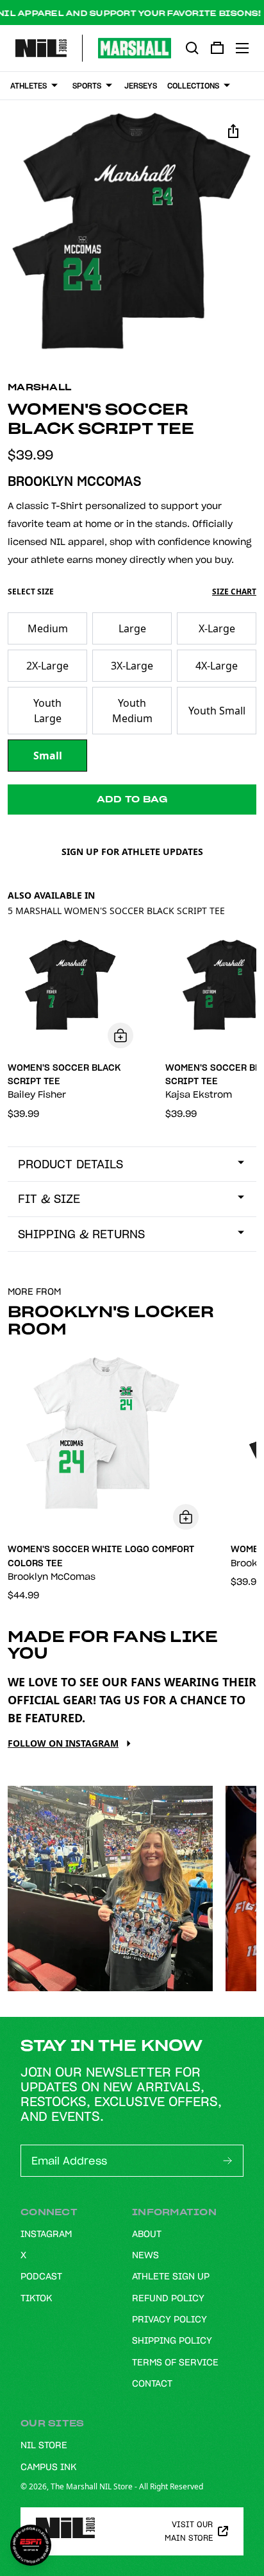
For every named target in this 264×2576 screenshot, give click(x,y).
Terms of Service (175, 2362)
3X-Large (132, 666)
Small (48, 756)
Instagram (46, 2234)
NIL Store (44, 2445)
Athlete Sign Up (171, 2276)
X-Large (217, 628)
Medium (48, 628)
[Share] (233, 131)
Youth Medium (132, 711)
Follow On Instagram (63, 1743)
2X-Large (47, 666)
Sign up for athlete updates (132, 851)
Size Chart (234, 592)
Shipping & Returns (81, 1234)
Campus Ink (48, 2467)
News (145, 2255)
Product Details (70, 1164)
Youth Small (217, 711)
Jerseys (141, 86)
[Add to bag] (120, 1035)
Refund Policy (168, 2298)
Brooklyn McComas (74, 481)
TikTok (36, 2298)
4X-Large (217, 666)
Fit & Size (49, 1199)
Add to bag (132, 799)
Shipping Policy (172, 2340)
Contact (152, 2383)
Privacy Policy (169, 2319)
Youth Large (47, 711)
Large (132, 628)
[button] (132, 232)
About (147, 2234)
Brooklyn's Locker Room (111, 1320)
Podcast (41, 2276)
